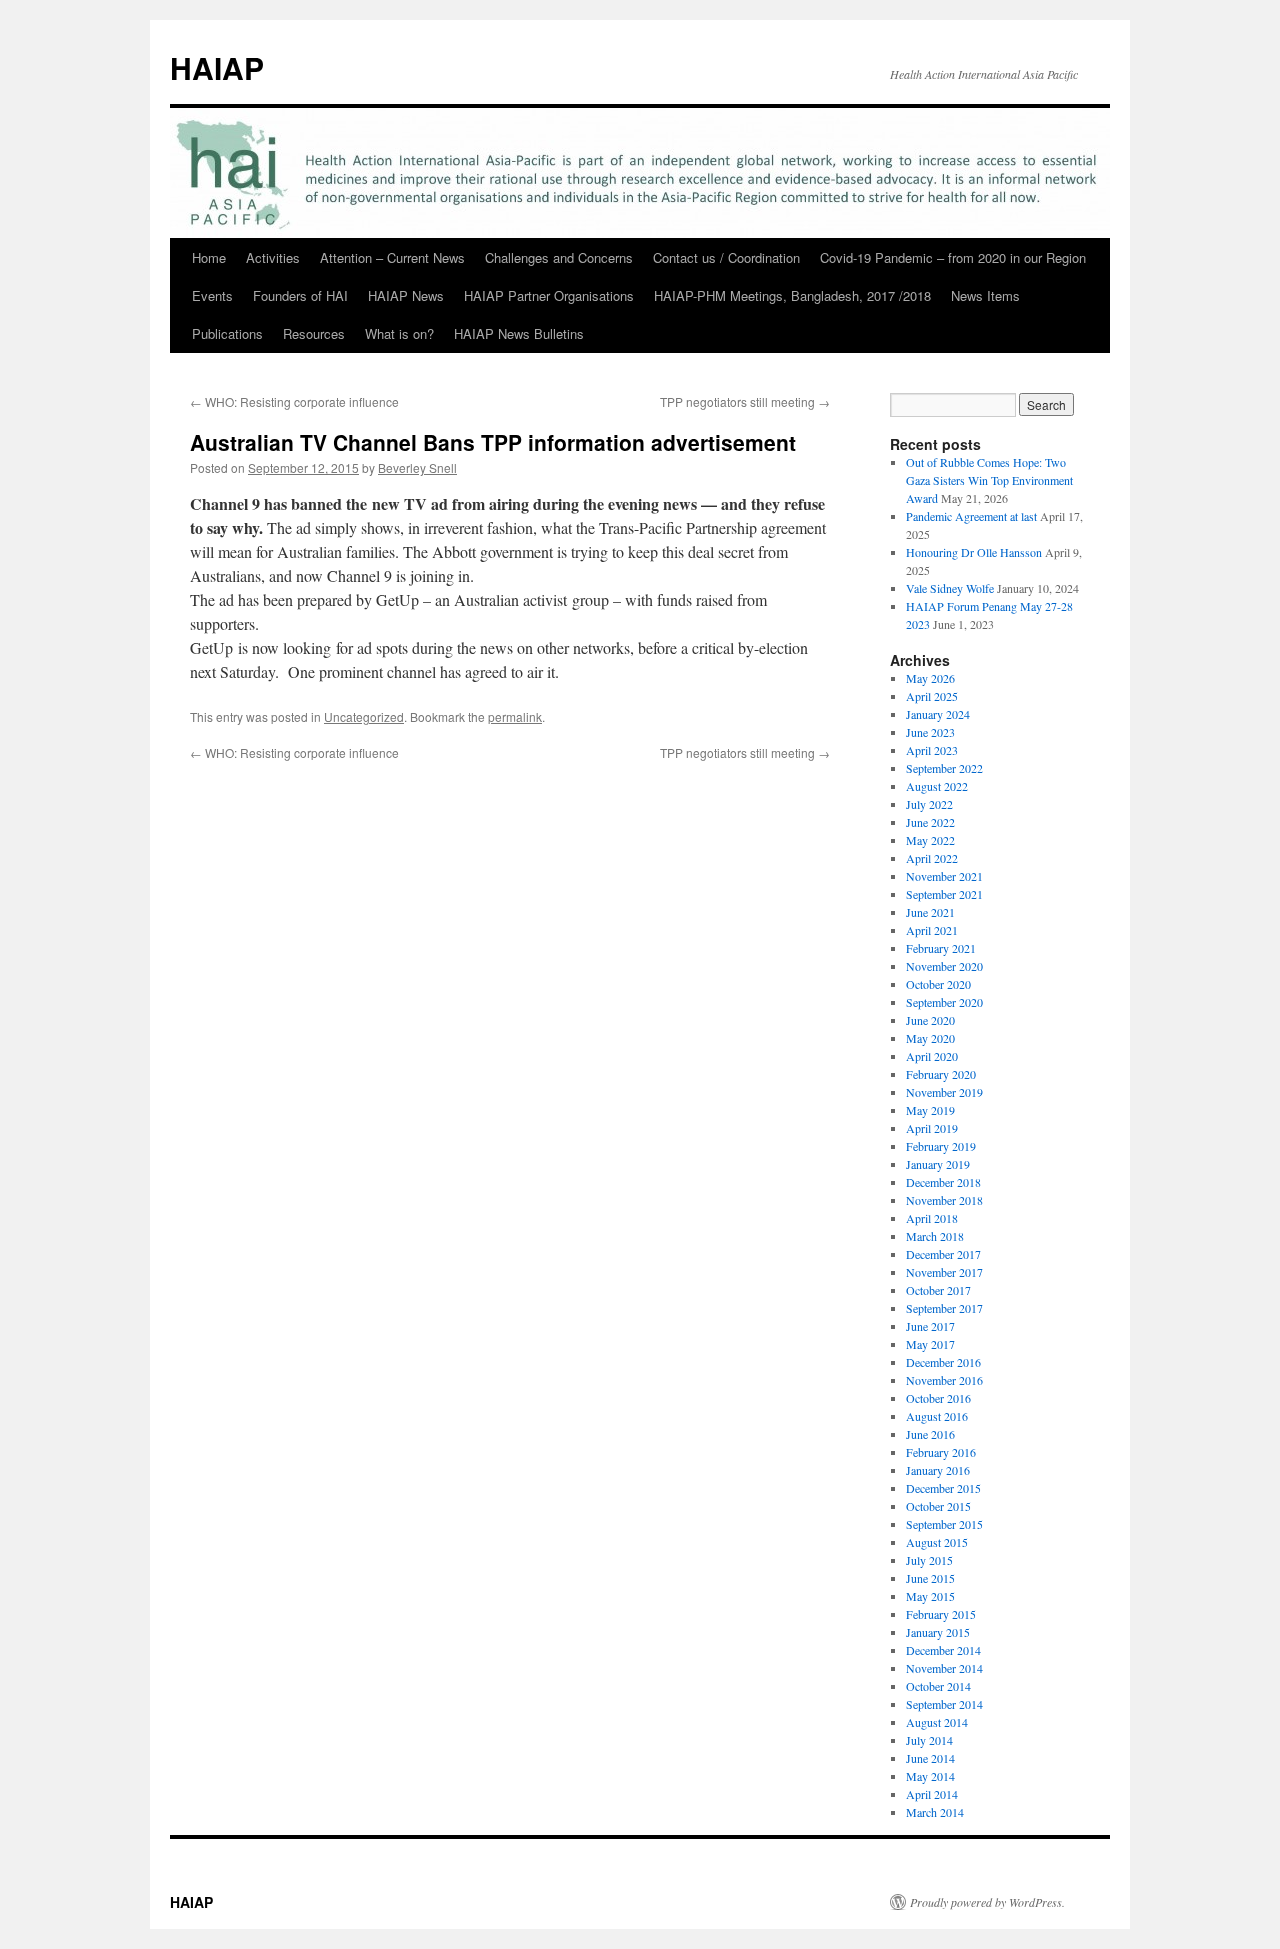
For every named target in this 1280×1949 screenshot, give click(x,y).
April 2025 (932, 696)
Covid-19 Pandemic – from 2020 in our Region (953, 257)
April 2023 (932, 750)
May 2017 (930, 1344)
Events (212, 295)
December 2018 (943, 1182)
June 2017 (930, 1326)
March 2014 (935, 1812)
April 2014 (932, 1794)
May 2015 (930, 1596)
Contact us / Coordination (726, 257)
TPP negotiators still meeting (745, 401)
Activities (273, 257)
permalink (515, 716)
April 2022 (932, 858)
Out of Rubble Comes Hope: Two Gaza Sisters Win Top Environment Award (989, 480)
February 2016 (941, 1452)
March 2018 (935, 1236)
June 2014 (930, 1758)
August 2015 (937, 1542)
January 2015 (938, 1632)
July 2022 (929, 804)
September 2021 (944, 894)
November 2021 (944, 876)
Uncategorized (364, 716)
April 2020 (932, 1056)
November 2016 (944, 1380)
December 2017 (943, 1254)
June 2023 (930, 732)
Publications (227, 333)
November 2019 (944, 1092)
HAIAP (217, 67)
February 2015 (941, 1614)
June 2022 (930, 822)
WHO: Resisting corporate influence (294, 401)
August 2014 (937, 1722)
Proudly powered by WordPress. (987, 1902)
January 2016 (938, 1470)
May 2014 (930, 1776)
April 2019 (932, 1128)
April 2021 (932, 930)
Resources (314, 333)
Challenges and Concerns (559, 257)
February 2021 (941, 948)
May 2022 (930, 840)
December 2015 (943, 1488)
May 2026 (930, 678)
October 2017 (938, 1290)
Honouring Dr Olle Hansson (974, 552)
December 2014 (943, 1650)
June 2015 (930, 1578)
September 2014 (944, 1704)
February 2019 (941, 1146)
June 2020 (930, 1020)
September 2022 (944, 768)
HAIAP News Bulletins (519, 333)
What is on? (399, 333)
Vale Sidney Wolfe (950, 588)
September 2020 (944, 1002)
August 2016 (937, 1416)
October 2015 (938, 1506)
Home (209, 257)
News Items (985, 295)
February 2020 (941, 1074)
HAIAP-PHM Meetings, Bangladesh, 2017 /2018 (792, 295)
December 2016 (943, 1362)
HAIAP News (406, 295)
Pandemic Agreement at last (971, 516)
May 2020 (930, 1038)
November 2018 (944, 1200)
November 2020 (944, 966)
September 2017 (944, 1308)
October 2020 (938, 984)
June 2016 (930, 1434)
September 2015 (944, 1524)
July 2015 (929, 1560)
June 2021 (930, 912)
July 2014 (929, 1740)
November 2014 (944, 1668)
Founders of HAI (300, 295)
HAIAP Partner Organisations (549, 295)
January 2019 (938, 1164)
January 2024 (938, 714)
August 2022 (937, 786)
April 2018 (932, 1218)
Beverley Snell (417, 467)
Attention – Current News (392, 257)
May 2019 (930, 1110)
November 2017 (944, 1272)
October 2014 (938, 1686)
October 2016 (938, 1398)
